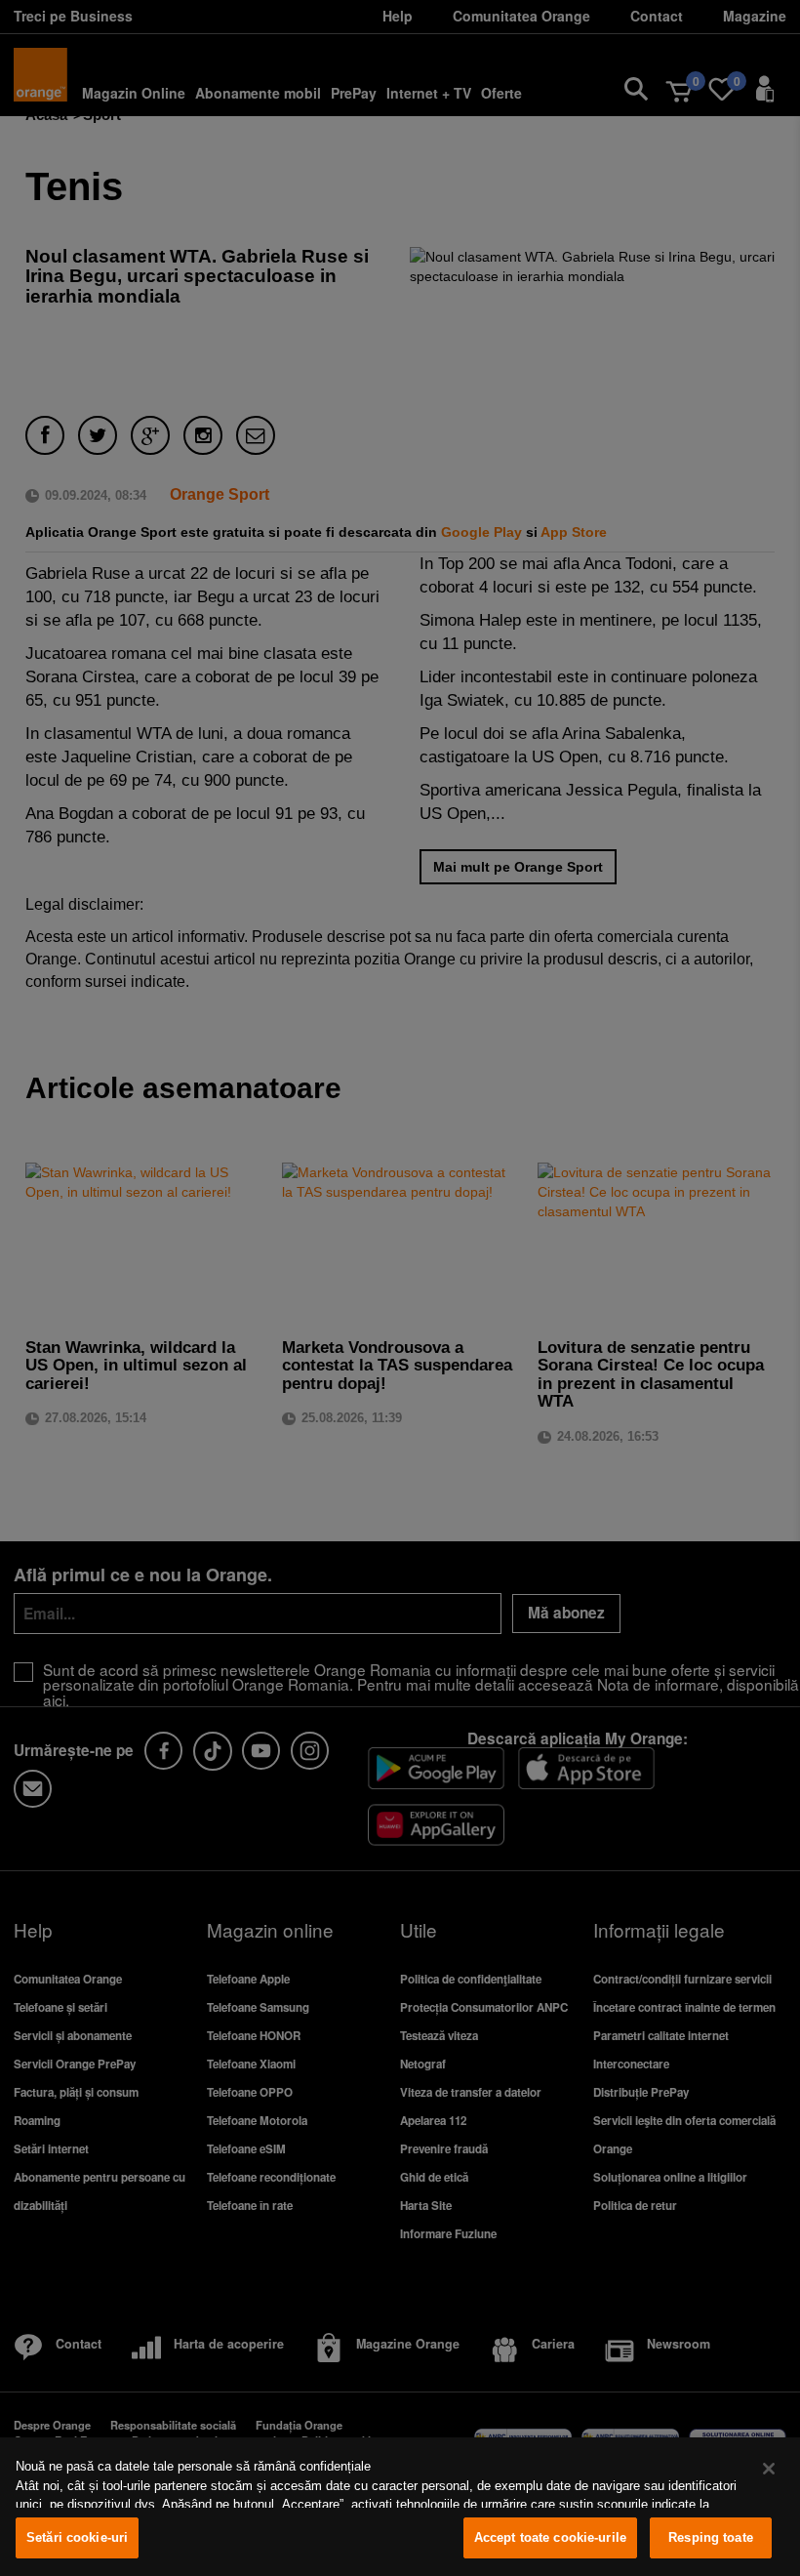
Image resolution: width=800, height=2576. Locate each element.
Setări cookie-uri (77, 2537)
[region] (400, 2507)
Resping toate (711, 2537)
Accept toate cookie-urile (550, 2537)
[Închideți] (769, 2469)
